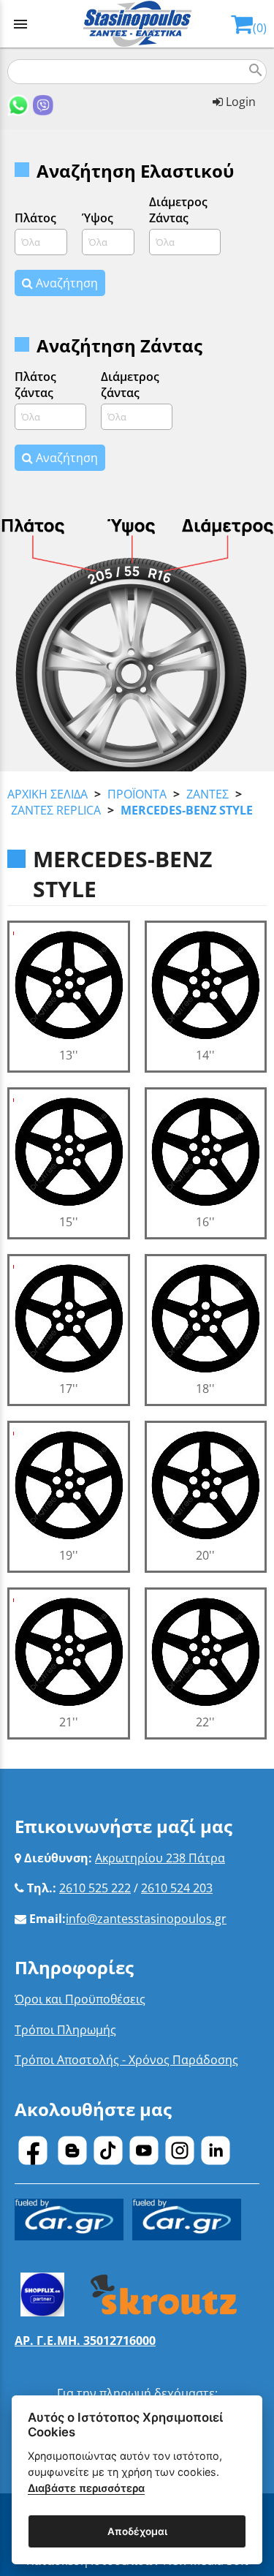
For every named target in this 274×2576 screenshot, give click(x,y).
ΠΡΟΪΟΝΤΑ (137, 794)
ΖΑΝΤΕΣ (208, 794)
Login (239, 102)
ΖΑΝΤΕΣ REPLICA (56, 810)
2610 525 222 (95, 1888)
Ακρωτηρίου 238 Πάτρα (160, 1858)
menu (20, 24)
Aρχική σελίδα (47, 794)
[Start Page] (137, 24)
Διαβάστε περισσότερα (86, 2488)
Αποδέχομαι (137, 2531)
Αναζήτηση (65, 283)
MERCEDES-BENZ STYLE (187, 810)
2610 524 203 (177, 1888)
